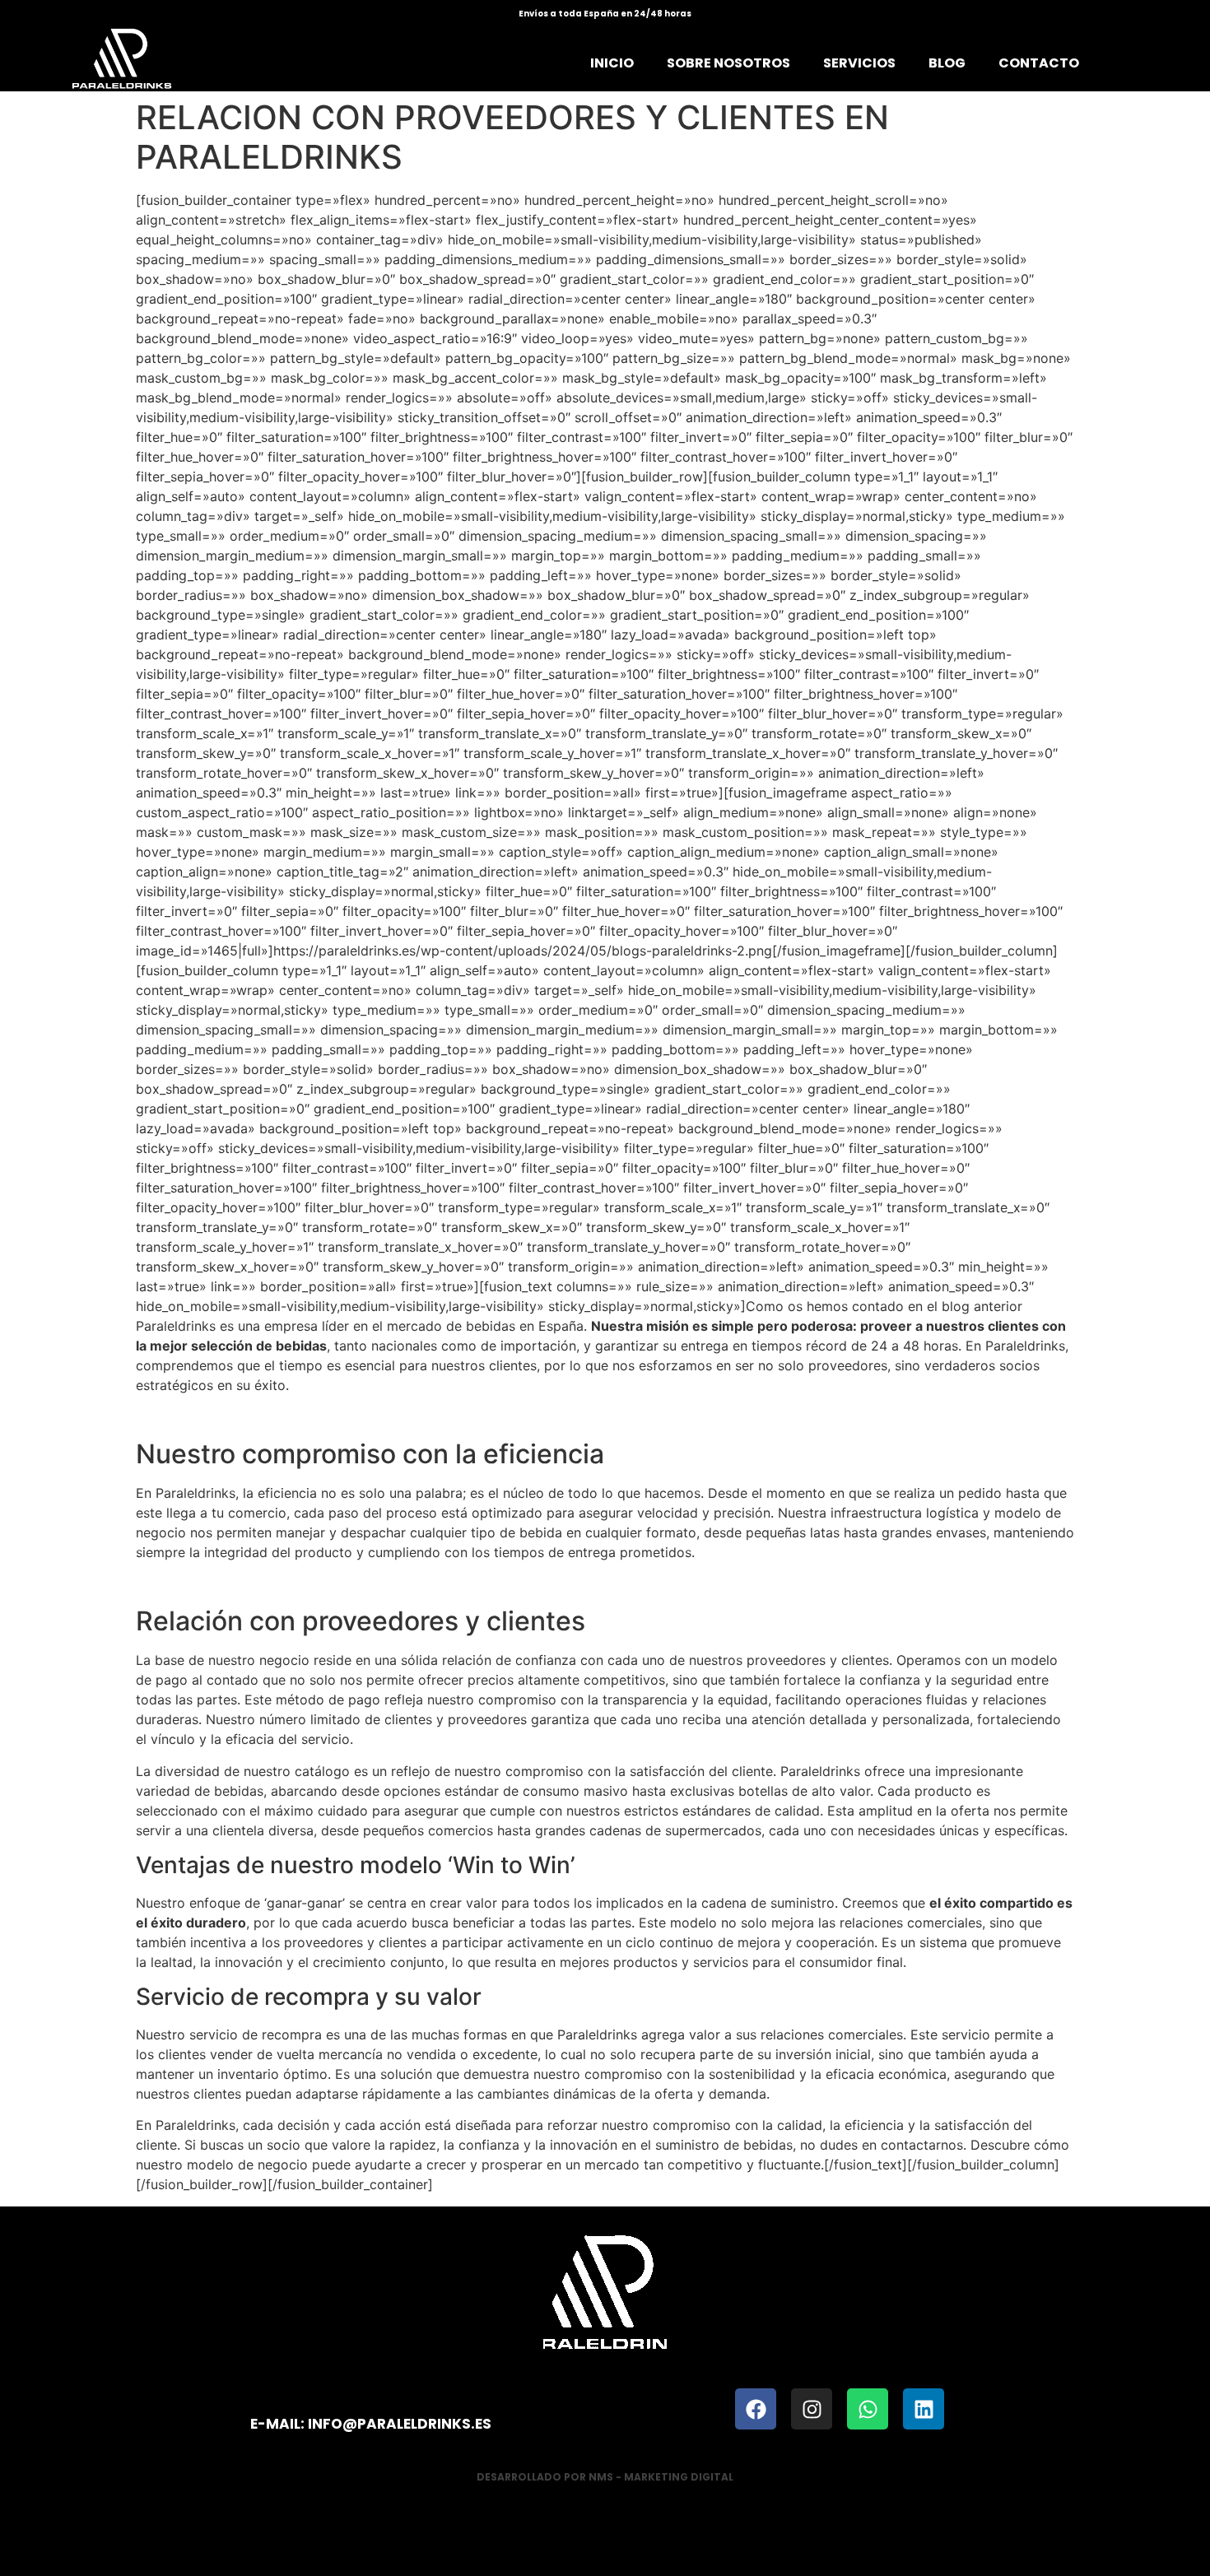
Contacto (1039, 63)
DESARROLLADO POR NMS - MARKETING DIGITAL (605, 2477)
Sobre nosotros (728, 63)
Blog (947, 63)
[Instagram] (812, 2409)
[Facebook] (756, 2409)
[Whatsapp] (868, 2409)
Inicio (612, 63)
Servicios (859, 63)
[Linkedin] (924, 2409)
